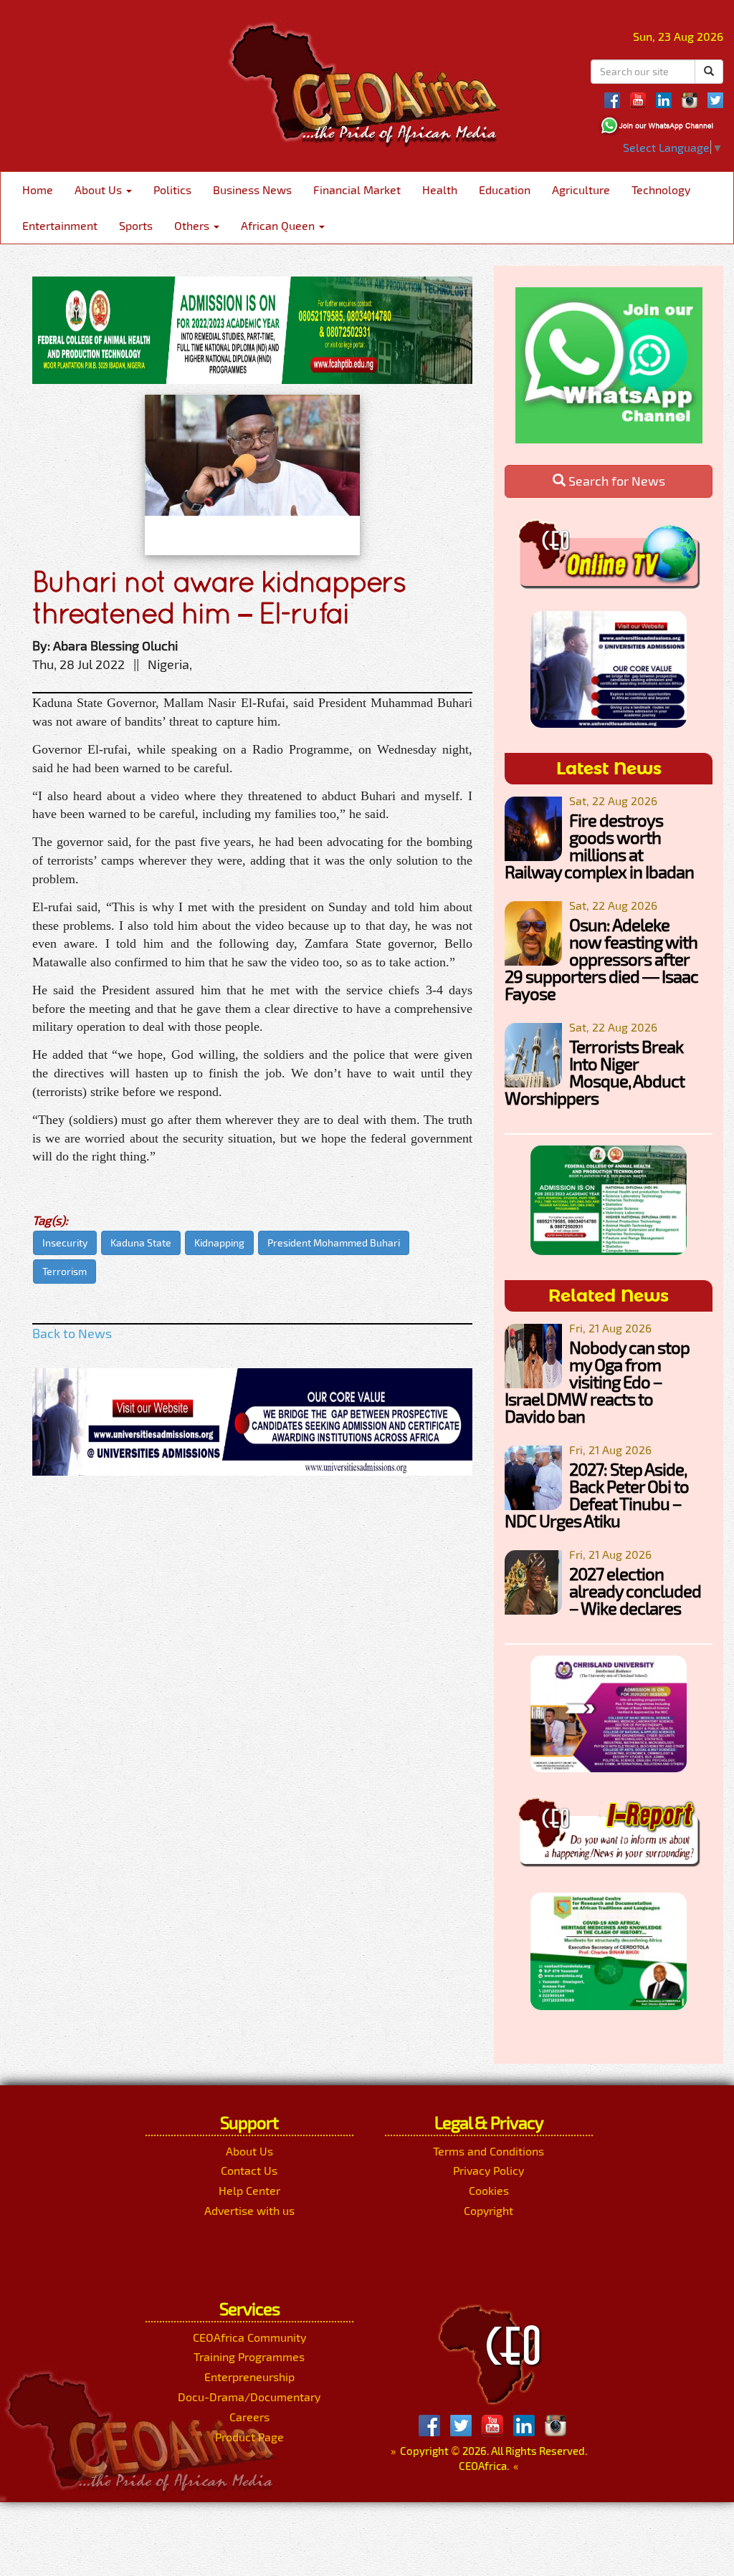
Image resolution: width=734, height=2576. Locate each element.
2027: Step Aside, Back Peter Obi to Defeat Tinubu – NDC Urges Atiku (597, 1495)
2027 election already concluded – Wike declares (635, 1591)
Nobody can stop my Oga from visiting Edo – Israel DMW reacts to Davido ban (597, 1381)
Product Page (249, 2437)
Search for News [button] (615, 481)
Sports (136, 225)
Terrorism (65, 1271)
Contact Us (249, 2170)
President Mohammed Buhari (334, 1243)
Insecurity (65, 1243)
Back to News (72, 1333)
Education (505, 189)
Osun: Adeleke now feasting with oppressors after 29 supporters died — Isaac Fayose (601, 959)
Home (38, 189)
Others (193, 225)
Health (440, 189)
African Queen (279, 225)
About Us (100, 189)
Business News (252, 189)
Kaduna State (141, 1243)
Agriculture (581, 189)
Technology (661, 189)
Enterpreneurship (249, 2376)
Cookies (489, 2190)
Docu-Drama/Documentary (249, 2397)
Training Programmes (249, 2356)
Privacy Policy (488, 2170)
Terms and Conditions (488, 2151)
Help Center (249, 2190)
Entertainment (60, 225)
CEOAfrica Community (249, 2337)
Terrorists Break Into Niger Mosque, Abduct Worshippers (595, 1072)
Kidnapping (219, 1243)
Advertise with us (249, 2210)
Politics (172, 189)
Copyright (488, 2210)
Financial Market (357, 189)
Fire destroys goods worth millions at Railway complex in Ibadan (599, 846)
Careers (249, 2417)
